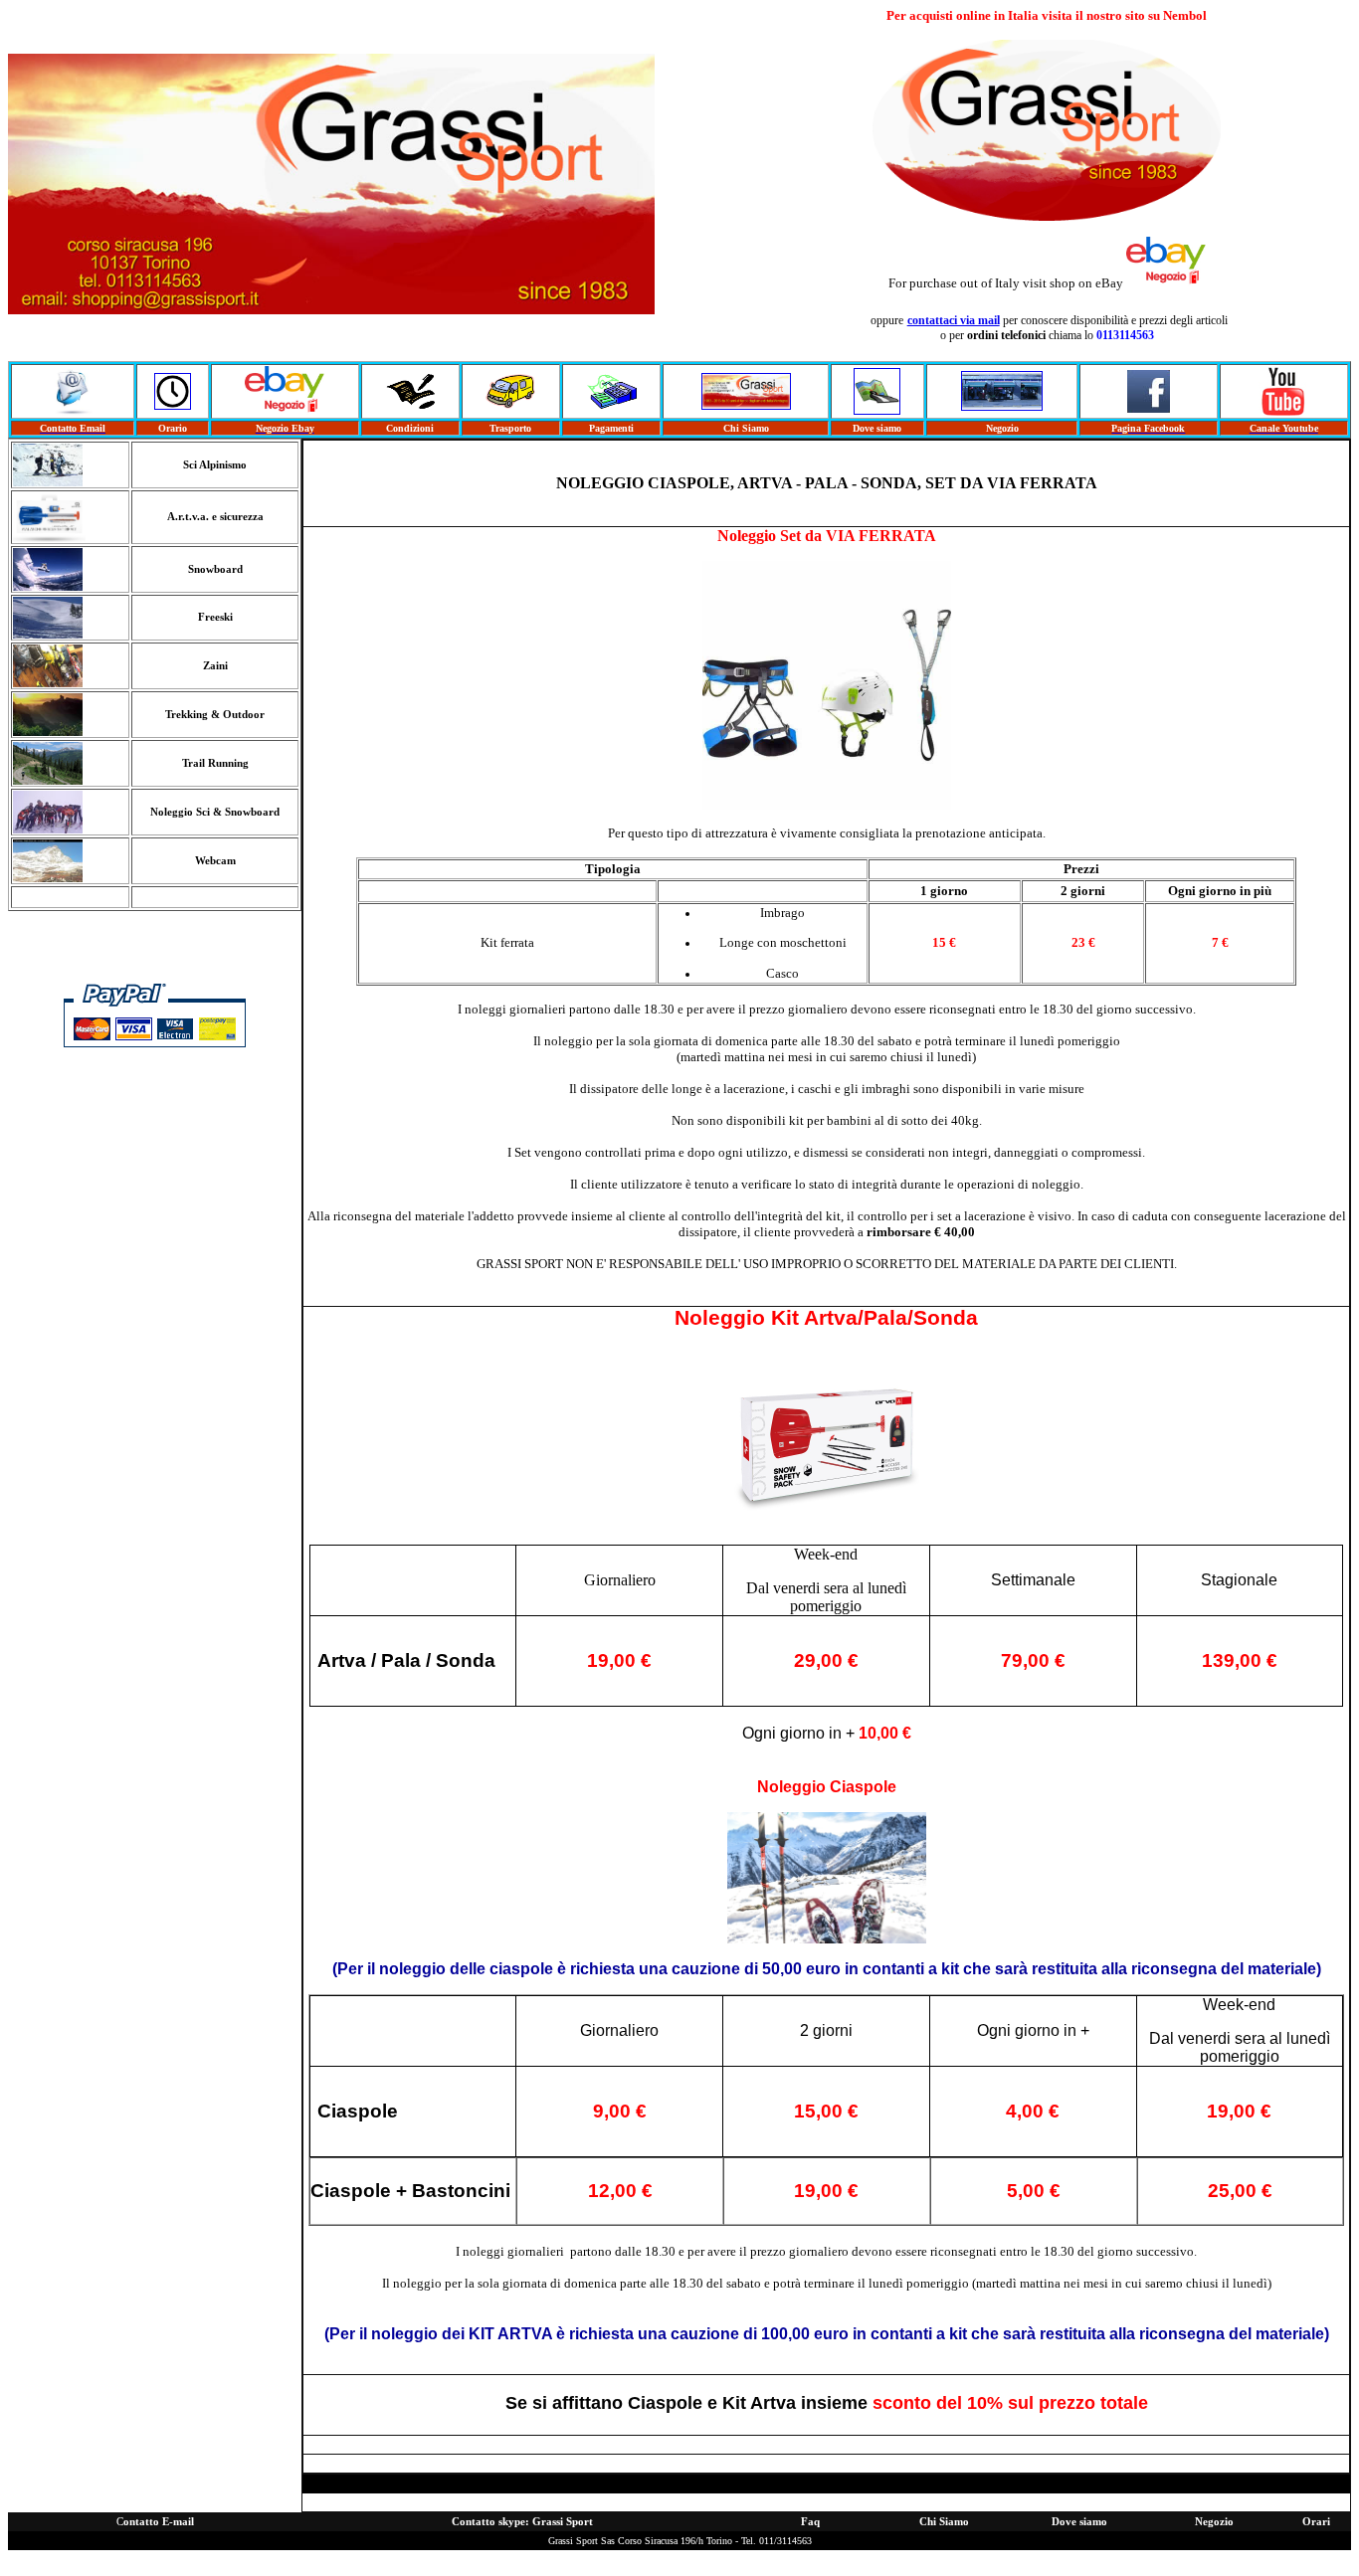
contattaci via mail (954, 320)
